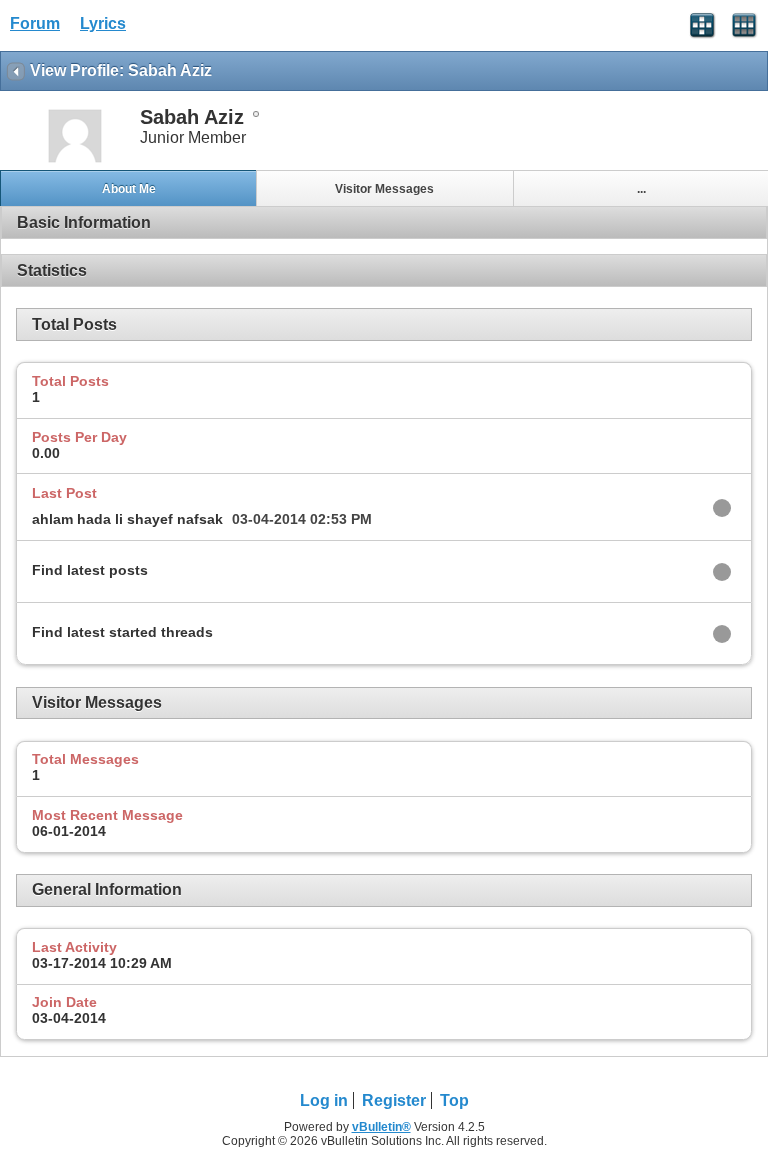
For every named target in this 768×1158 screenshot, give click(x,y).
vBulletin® (381, 1127)
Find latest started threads (122, 632)
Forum (35, 23)
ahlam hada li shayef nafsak (127, 519)
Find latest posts (90, 570)
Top (454, 1100)
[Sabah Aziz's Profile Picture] (75, 160)
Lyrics (103, 23)
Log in (324, 1100)
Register (394, 1100)
